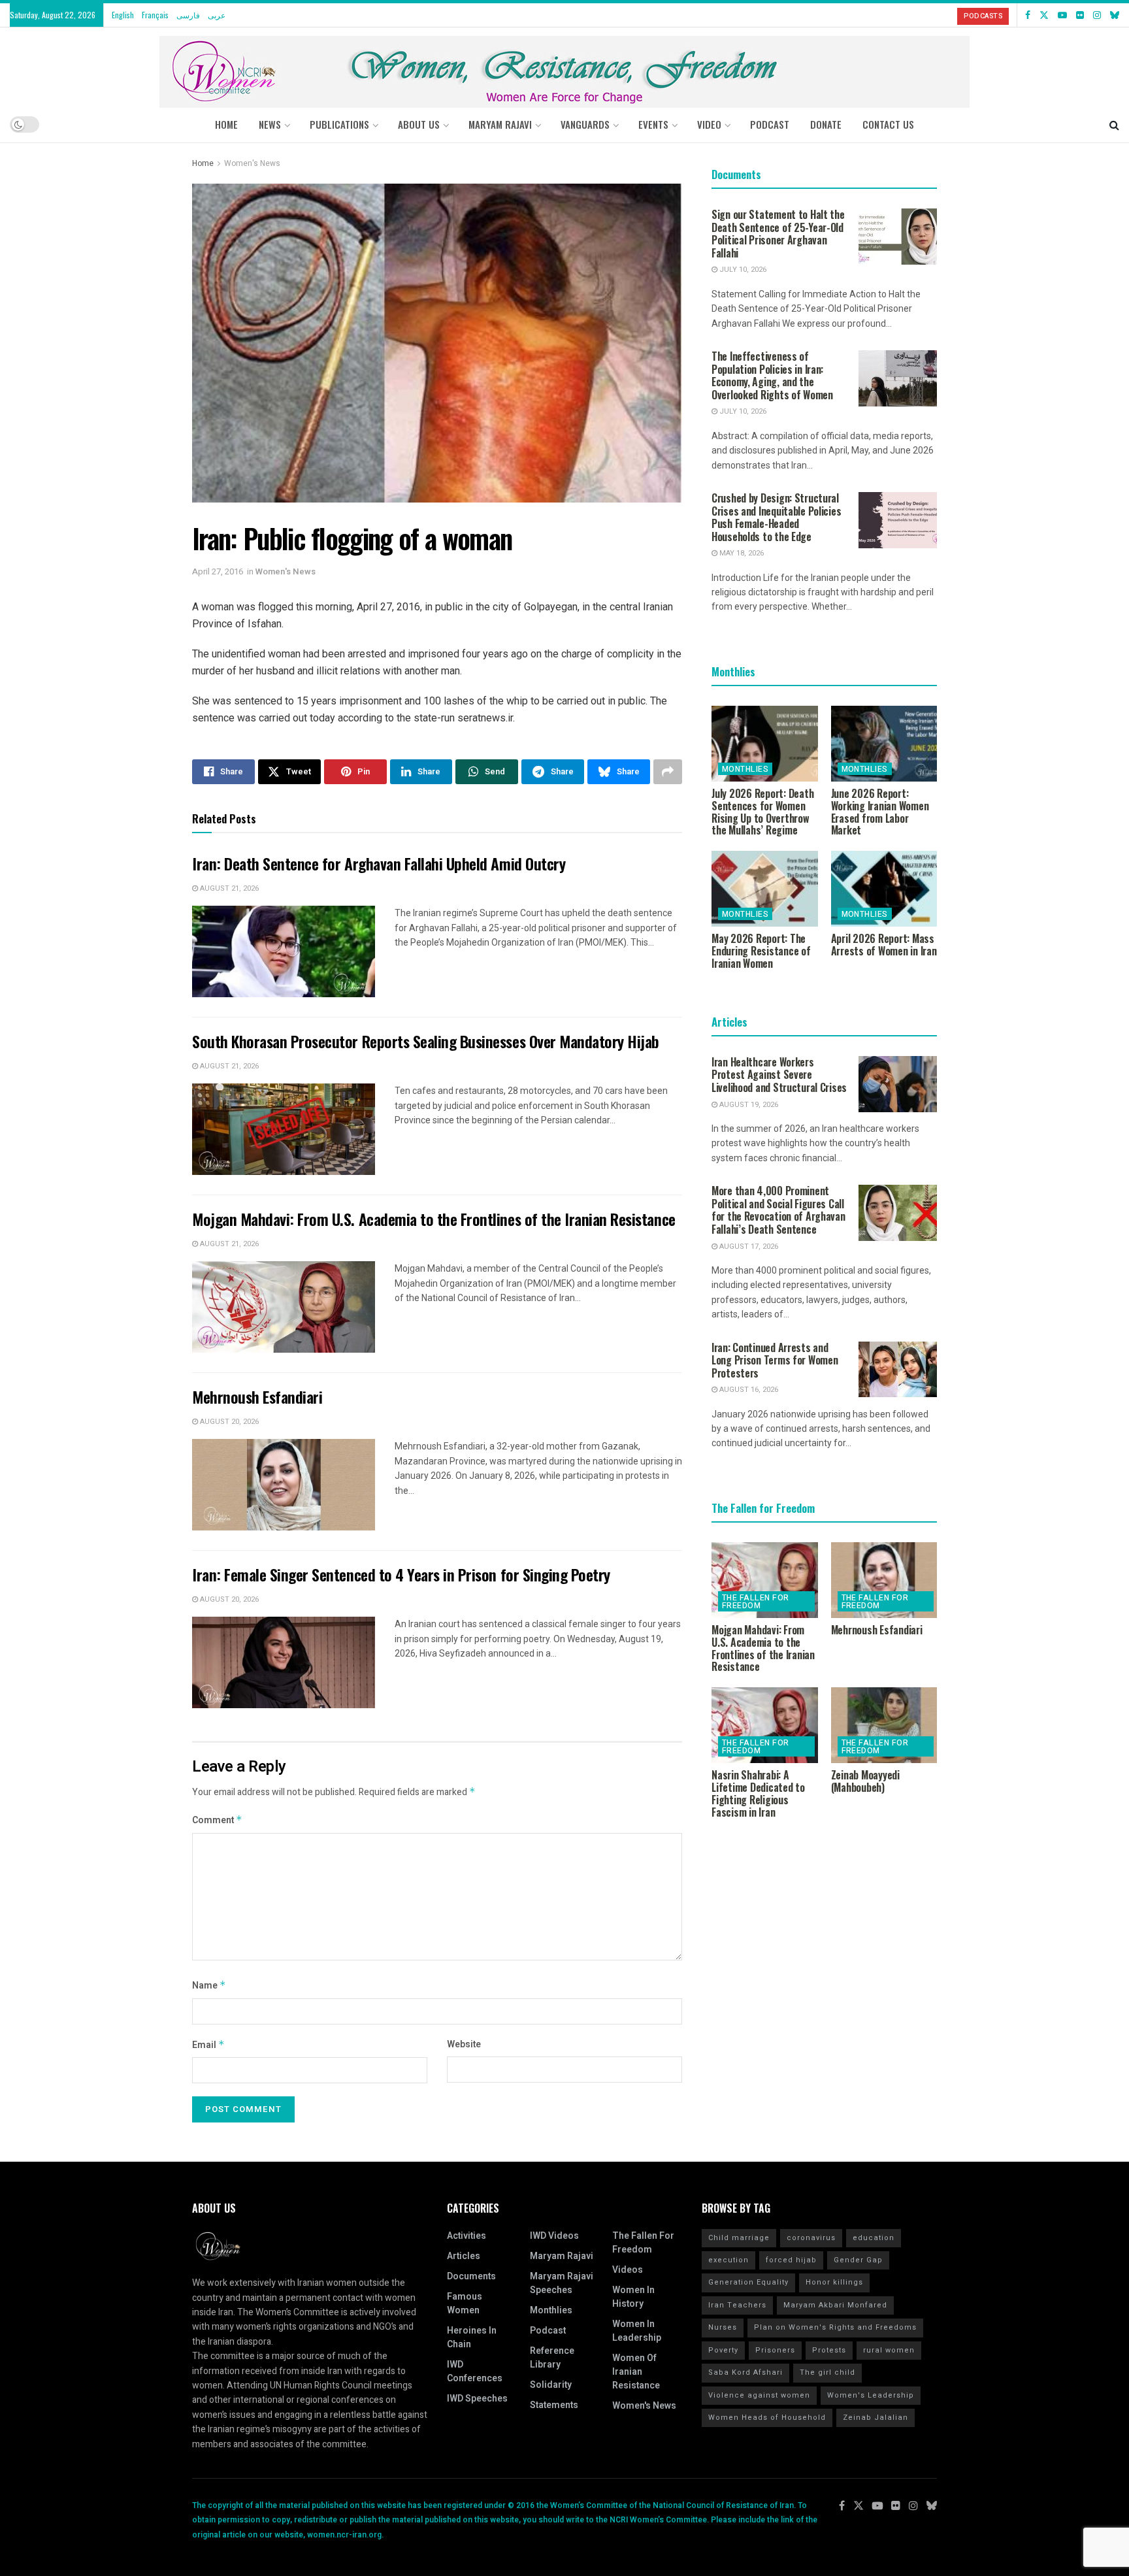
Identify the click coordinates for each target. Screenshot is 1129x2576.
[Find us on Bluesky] (1115, 15)
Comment (217, 1820)
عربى (217, 15)
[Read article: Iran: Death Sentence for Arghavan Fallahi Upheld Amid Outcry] (284, 951)
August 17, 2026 (748, 1247)
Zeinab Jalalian (875, 2418)
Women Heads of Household (767, 2418)
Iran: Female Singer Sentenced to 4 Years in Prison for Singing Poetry (401, 1574)
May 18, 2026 (741, 553)
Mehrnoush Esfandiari (257, 1396)
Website (464, 2044)
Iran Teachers (737, 2305)
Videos (628, 2270)
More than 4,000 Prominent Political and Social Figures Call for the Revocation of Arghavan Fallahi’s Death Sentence (778, 1210)
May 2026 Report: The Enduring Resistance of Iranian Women (761, 951)
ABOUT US (419, 124)
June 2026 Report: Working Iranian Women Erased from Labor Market (880, 812)
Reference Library (552, 2358)
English (123, 15)
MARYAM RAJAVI (500, 124)
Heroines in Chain (472, 2337)
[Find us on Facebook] (1028, 15)
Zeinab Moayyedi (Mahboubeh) (865, 1781)
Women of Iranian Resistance (636, 2372)
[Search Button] (1114, 124)
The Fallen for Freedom (756, 1602)
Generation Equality (748, 2282)
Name (209, 1986)
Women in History (633, 2297)
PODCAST (770, 124)
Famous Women (465, 2304)
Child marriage (739, 2238)
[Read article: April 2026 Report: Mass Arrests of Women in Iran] (884, 889)
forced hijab (791, 2260)
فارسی (188, 15)
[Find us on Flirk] (1080, 15)
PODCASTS (983, 16)
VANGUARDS (585, 124)
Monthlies (745, 769)
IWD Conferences (475, 2371)
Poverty (723, 2350)
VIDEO (709, 124)
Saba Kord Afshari (745, 2372)
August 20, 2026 (228, 1422)
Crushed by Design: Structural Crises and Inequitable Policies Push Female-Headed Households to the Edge (776, 517)
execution (728, 2260)
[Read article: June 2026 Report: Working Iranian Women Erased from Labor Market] (884, 744)
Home (226, 124)
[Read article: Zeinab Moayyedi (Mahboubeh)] (884, 1725)
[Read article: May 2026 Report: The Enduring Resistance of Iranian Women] (765, 889)
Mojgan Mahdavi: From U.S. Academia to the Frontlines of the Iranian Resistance (434, 1219)
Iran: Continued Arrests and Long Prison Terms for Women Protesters (775, 1360)
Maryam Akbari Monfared (835, 2305)
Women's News (252, 163)
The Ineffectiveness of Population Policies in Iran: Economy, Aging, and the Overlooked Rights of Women (772, 375)
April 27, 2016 (218, 571)
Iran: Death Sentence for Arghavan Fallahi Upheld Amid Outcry (379, 863)
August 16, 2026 (748, 1390)
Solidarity (551, 2385)
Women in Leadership (637, 2331)
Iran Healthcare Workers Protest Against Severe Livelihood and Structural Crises (779, 1075)
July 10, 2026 (742, 270)
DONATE (826, 124)
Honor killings (834, 2282)
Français (155, 15)
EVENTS (653, 124)
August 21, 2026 (228, 888)
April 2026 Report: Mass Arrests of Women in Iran (884, 945)
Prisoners (775, 2350)
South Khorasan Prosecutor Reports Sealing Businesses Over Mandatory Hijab (426, 1041)
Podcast (548, 2331)
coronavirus (811, 2238)
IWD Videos (554, 2236)
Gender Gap (858, 2260)
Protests (829, 2350)
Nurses (723, 2327)
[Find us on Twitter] (1044, 15)
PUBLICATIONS (339, 124)
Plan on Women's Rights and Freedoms (835, 2327)
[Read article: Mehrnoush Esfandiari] (284, 1485)
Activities (466, 2236)
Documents (471, 2276)
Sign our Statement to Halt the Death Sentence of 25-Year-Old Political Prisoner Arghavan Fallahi (778, 234)
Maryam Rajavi (562, 2256)
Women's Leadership (871, 2395)
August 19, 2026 (748, 1105)
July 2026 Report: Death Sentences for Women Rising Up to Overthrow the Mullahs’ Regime (762, 812)
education (874, 2238)
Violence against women (759, 2395)
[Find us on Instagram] (1097, 15)
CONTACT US (888, 124)
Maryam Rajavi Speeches (562, 2283)
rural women (889, 2350)
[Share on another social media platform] (668, 772)
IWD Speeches (477, 2399)
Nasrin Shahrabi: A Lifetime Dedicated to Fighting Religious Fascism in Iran (758, 1793)
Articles (464, 2256)
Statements (554, 2405)
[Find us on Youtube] (1062, 15)
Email (208, 2045)
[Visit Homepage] (564, 67)
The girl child (827, 2372)
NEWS (270, 124)
